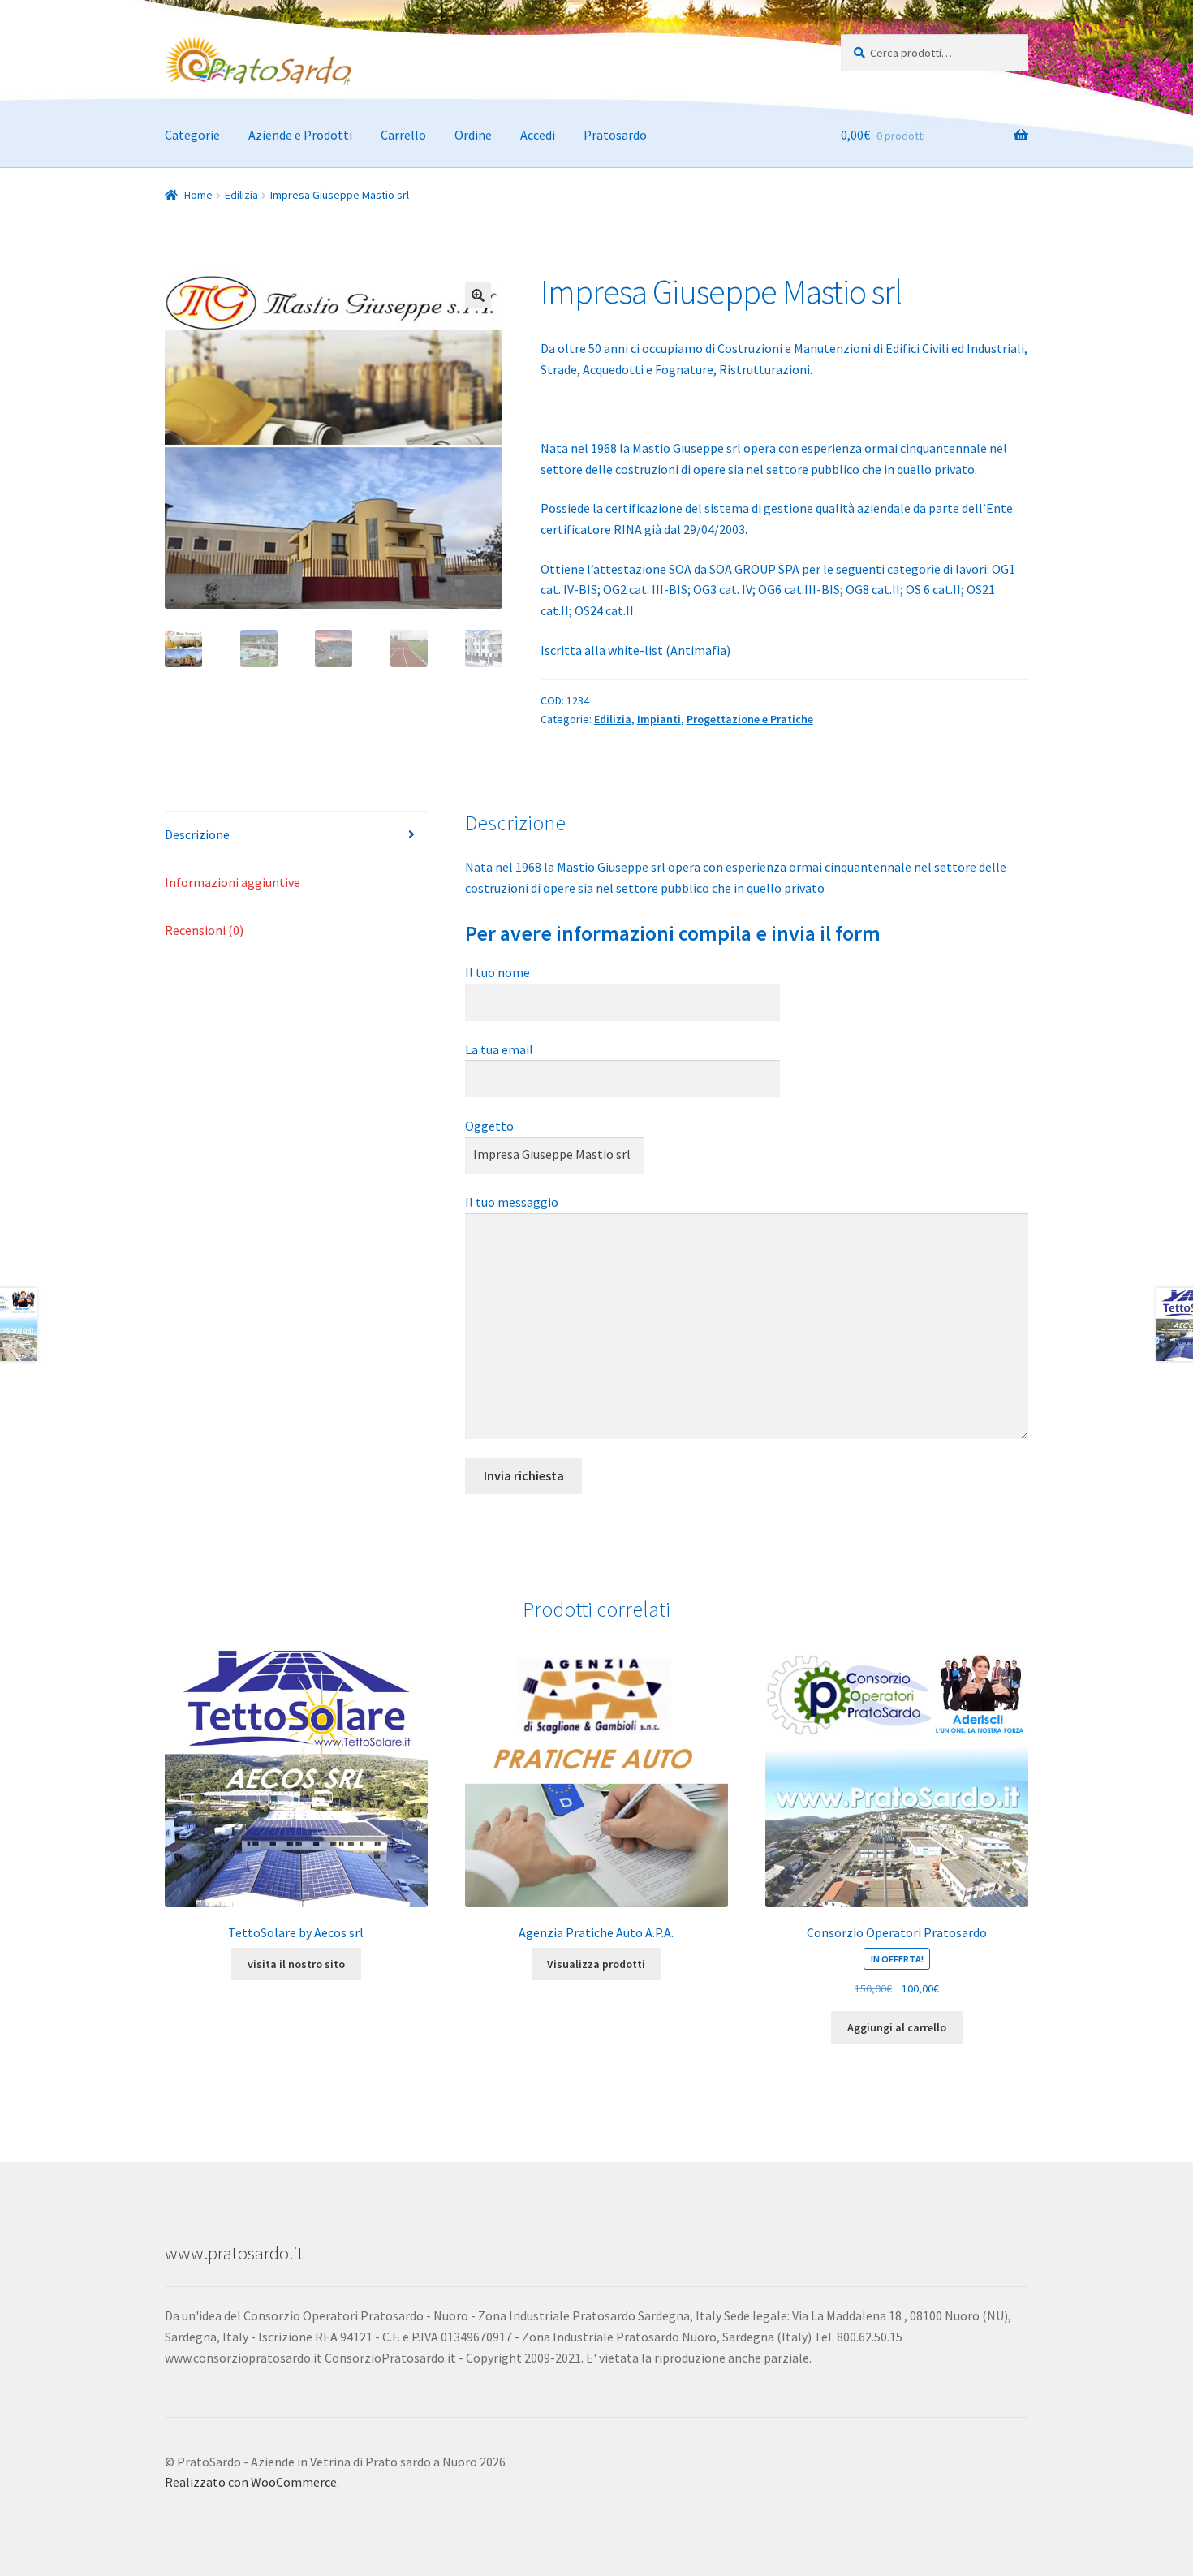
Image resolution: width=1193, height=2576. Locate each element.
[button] (478, 295)
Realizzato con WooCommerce (251, 2482)
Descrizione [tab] (197, 834)
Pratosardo (615, 135)
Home (198, 195)
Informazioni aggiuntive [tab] (233, 882)
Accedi (538, 135)
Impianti (659, 719)
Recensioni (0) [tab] (204, 930)
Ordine (473, 135)
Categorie (192, 135)
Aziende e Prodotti (300, 135)
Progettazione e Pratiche (750, 719)
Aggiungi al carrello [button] (897, 2027)
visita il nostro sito (296, 1964)
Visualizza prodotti (596, 1964)
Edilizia (241, 195)
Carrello (403, 135)
